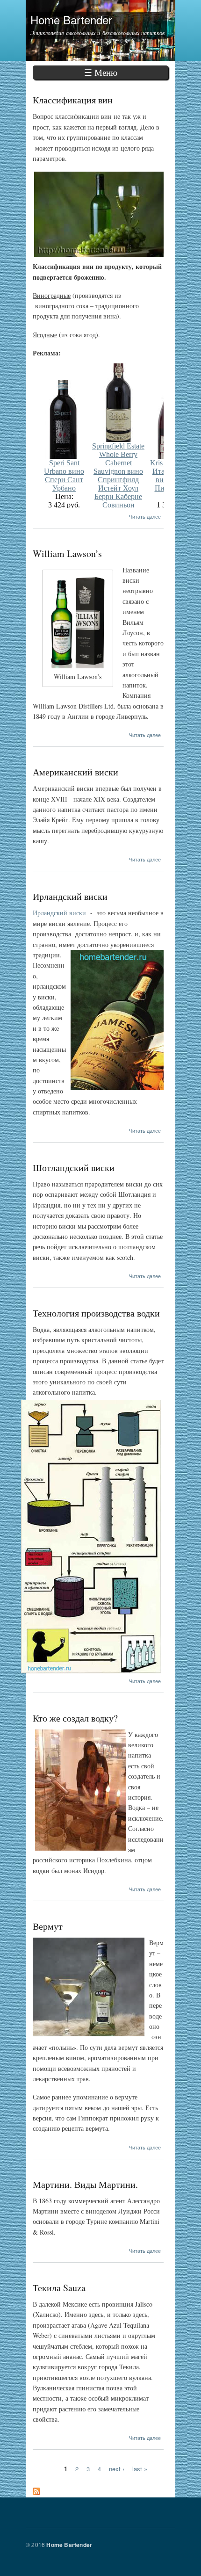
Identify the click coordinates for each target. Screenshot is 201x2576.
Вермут (48, 1926)
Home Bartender (69, 2545)
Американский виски (75, 772)
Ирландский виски (70, 896)
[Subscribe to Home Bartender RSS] (36, 2489)
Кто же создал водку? (75, 1718)
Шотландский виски (74, 1168)
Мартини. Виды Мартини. (85, 2184)
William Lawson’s (67, 554)
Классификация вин (73, 100)
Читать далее (145, 516)
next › (117, 2468)
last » (140, 2468)
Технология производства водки (96, 1313)
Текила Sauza (59, 2288)
